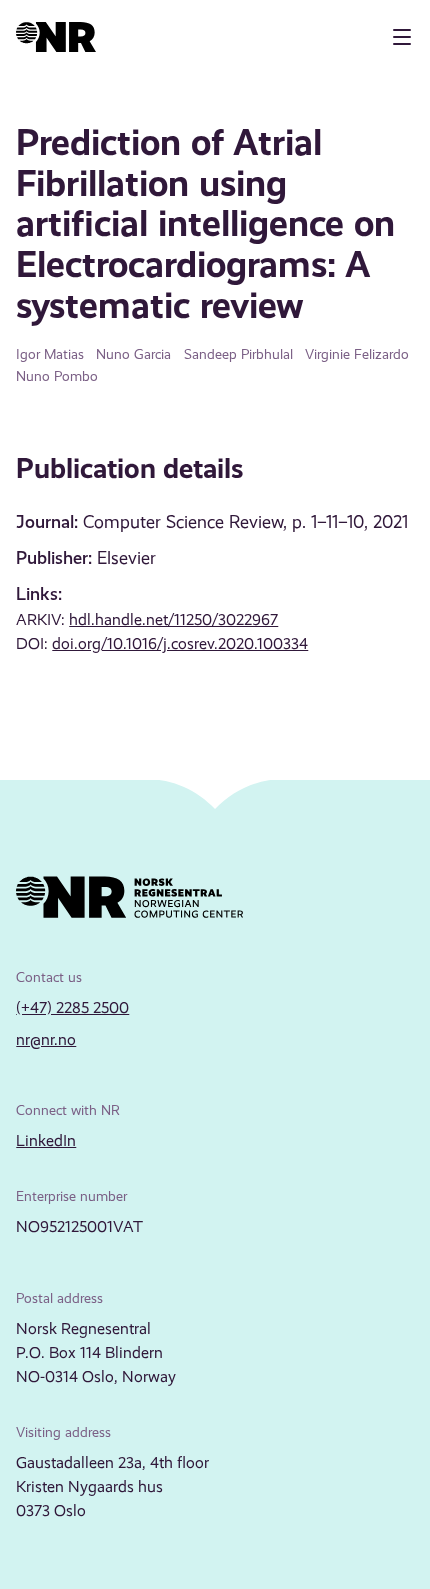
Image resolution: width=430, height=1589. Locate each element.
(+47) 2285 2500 (72, 1007)
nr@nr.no (46, 1039)
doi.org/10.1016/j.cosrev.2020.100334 (180, 643)
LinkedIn (46, 1140)
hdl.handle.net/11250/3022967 (173, 619)
